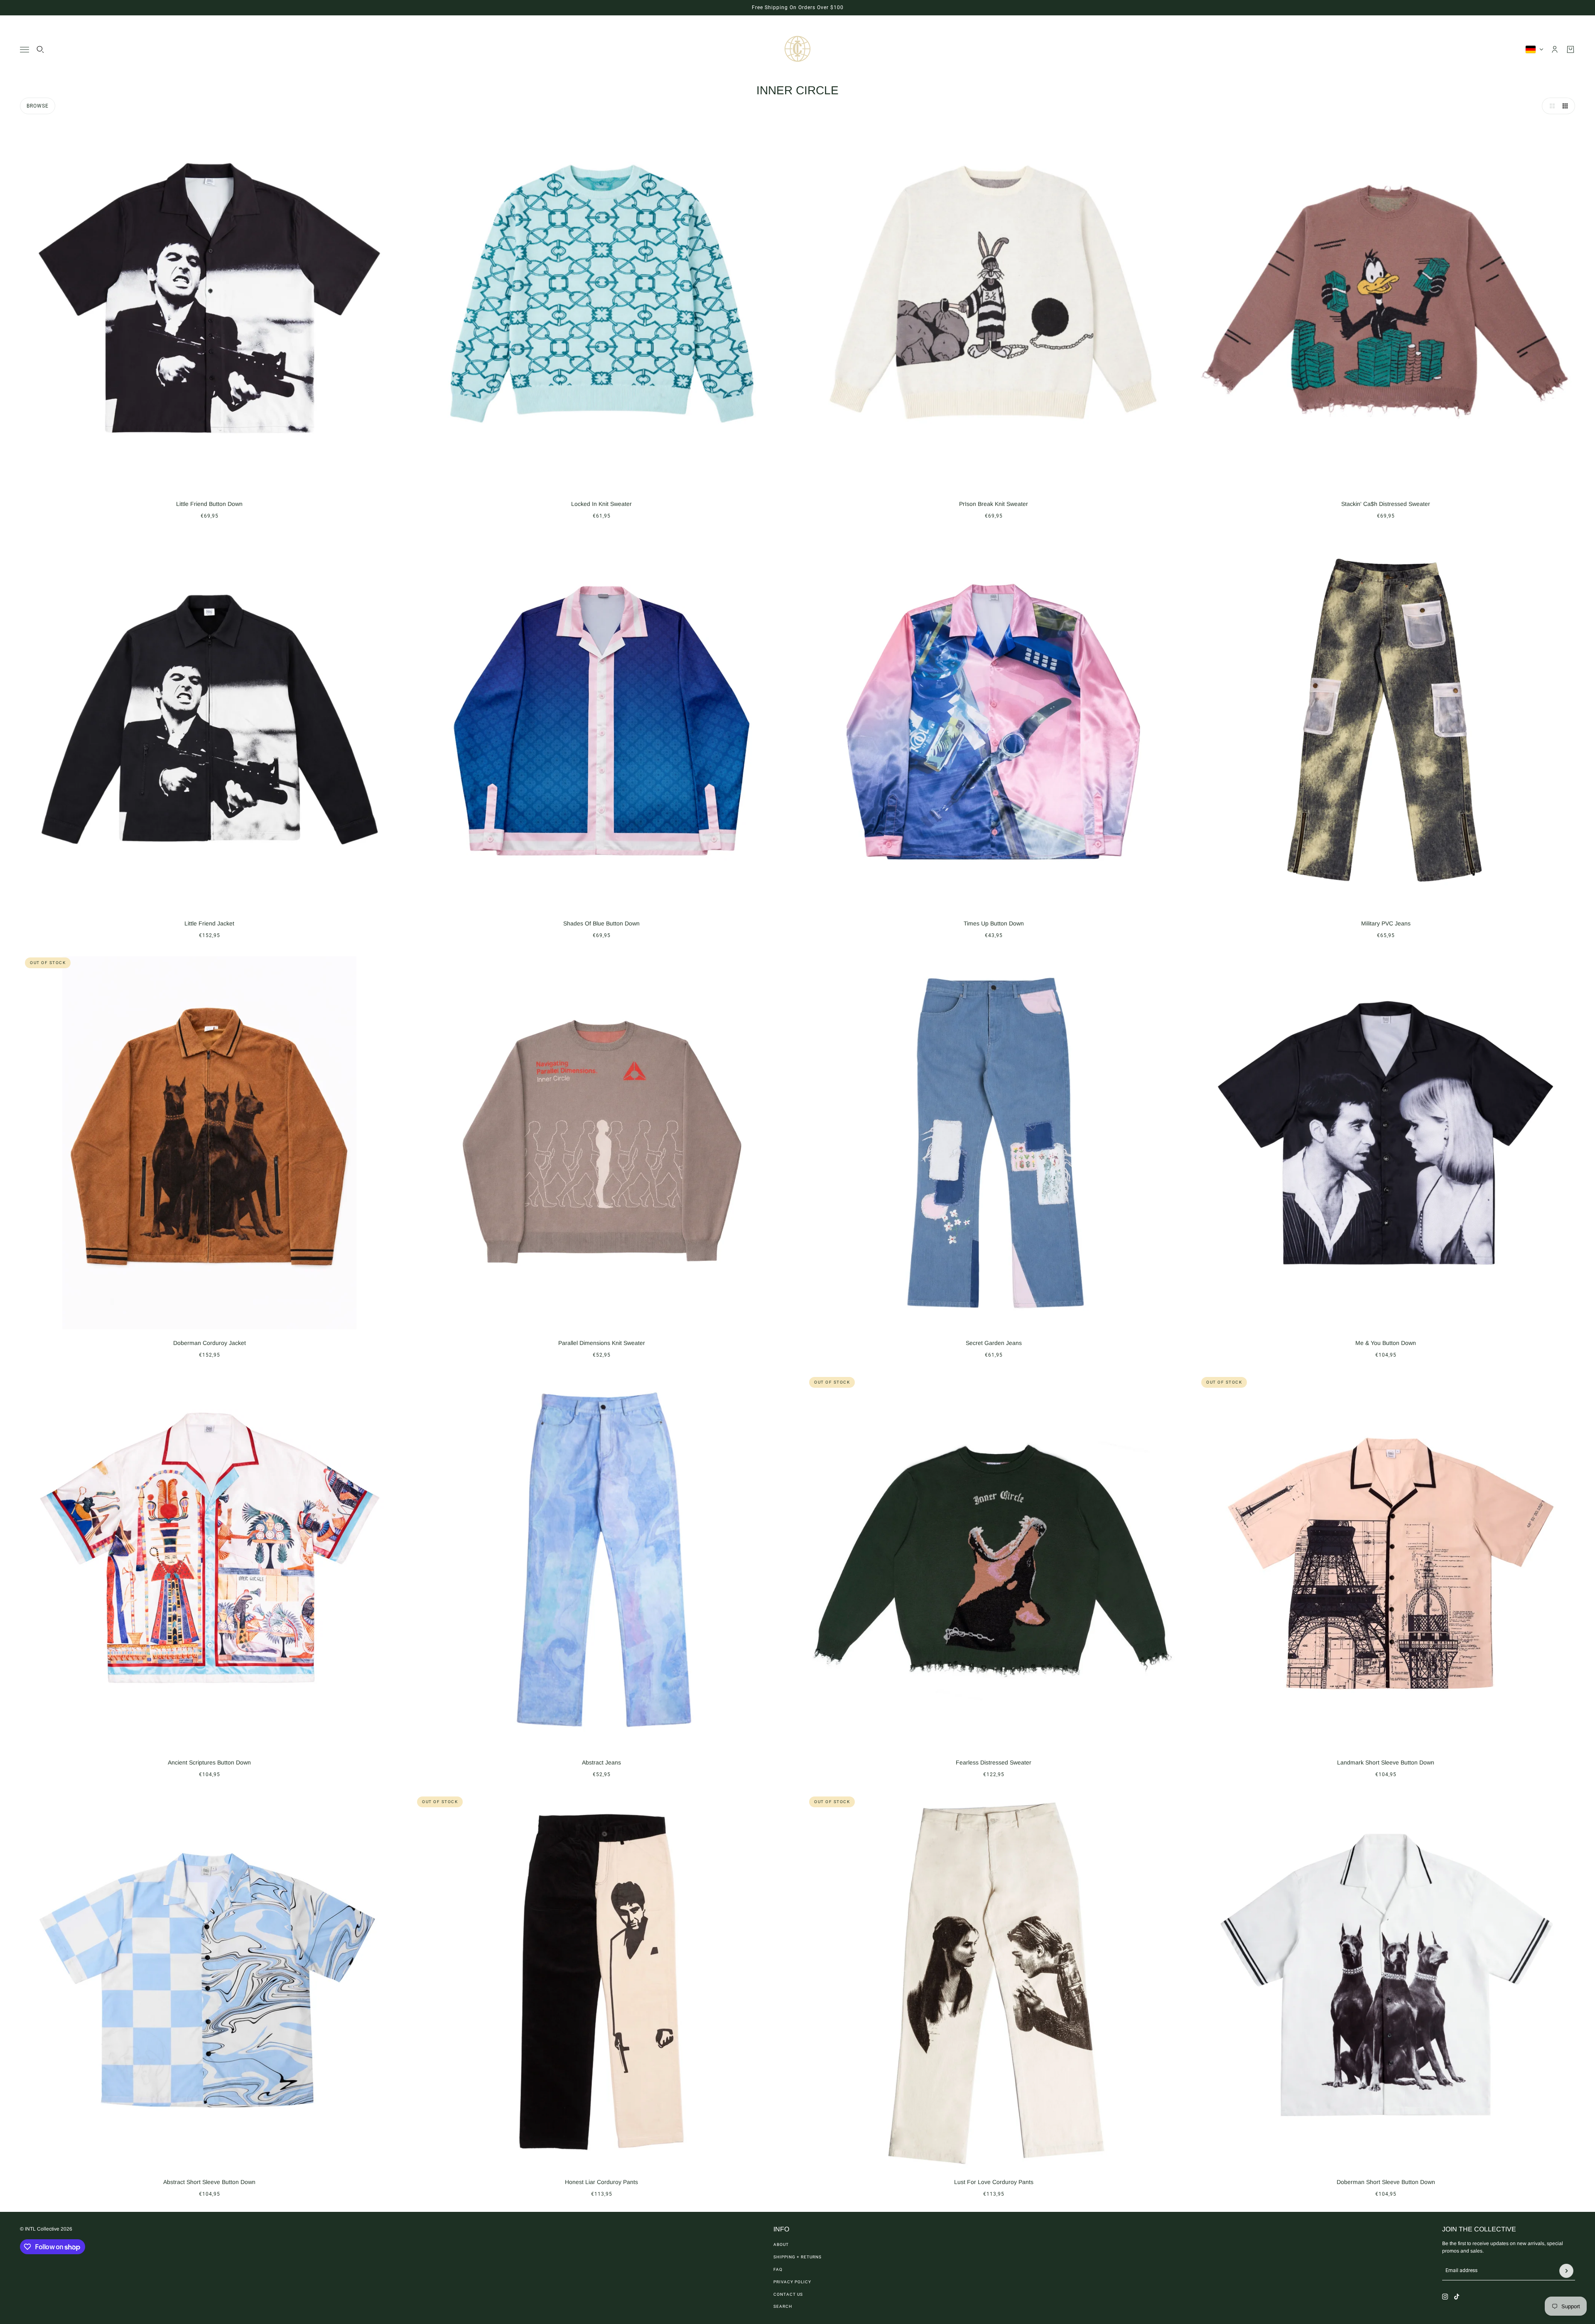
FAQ (778, 2269)
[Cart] (1570, 49)
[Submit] (1566, 2271)
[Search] (40, 49)
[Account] (1555, 49)
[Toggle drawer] (25, 50)
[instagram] (1445, 2297)
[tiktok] (1457, 2297)
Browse (38, 106)
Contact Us (788, 2294)
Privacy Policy (792, 2282)
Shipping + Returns (797, 2257)
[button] (1550, 106)
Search (783, 2306)
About (781, 2244)
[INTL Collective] (797, 49)
